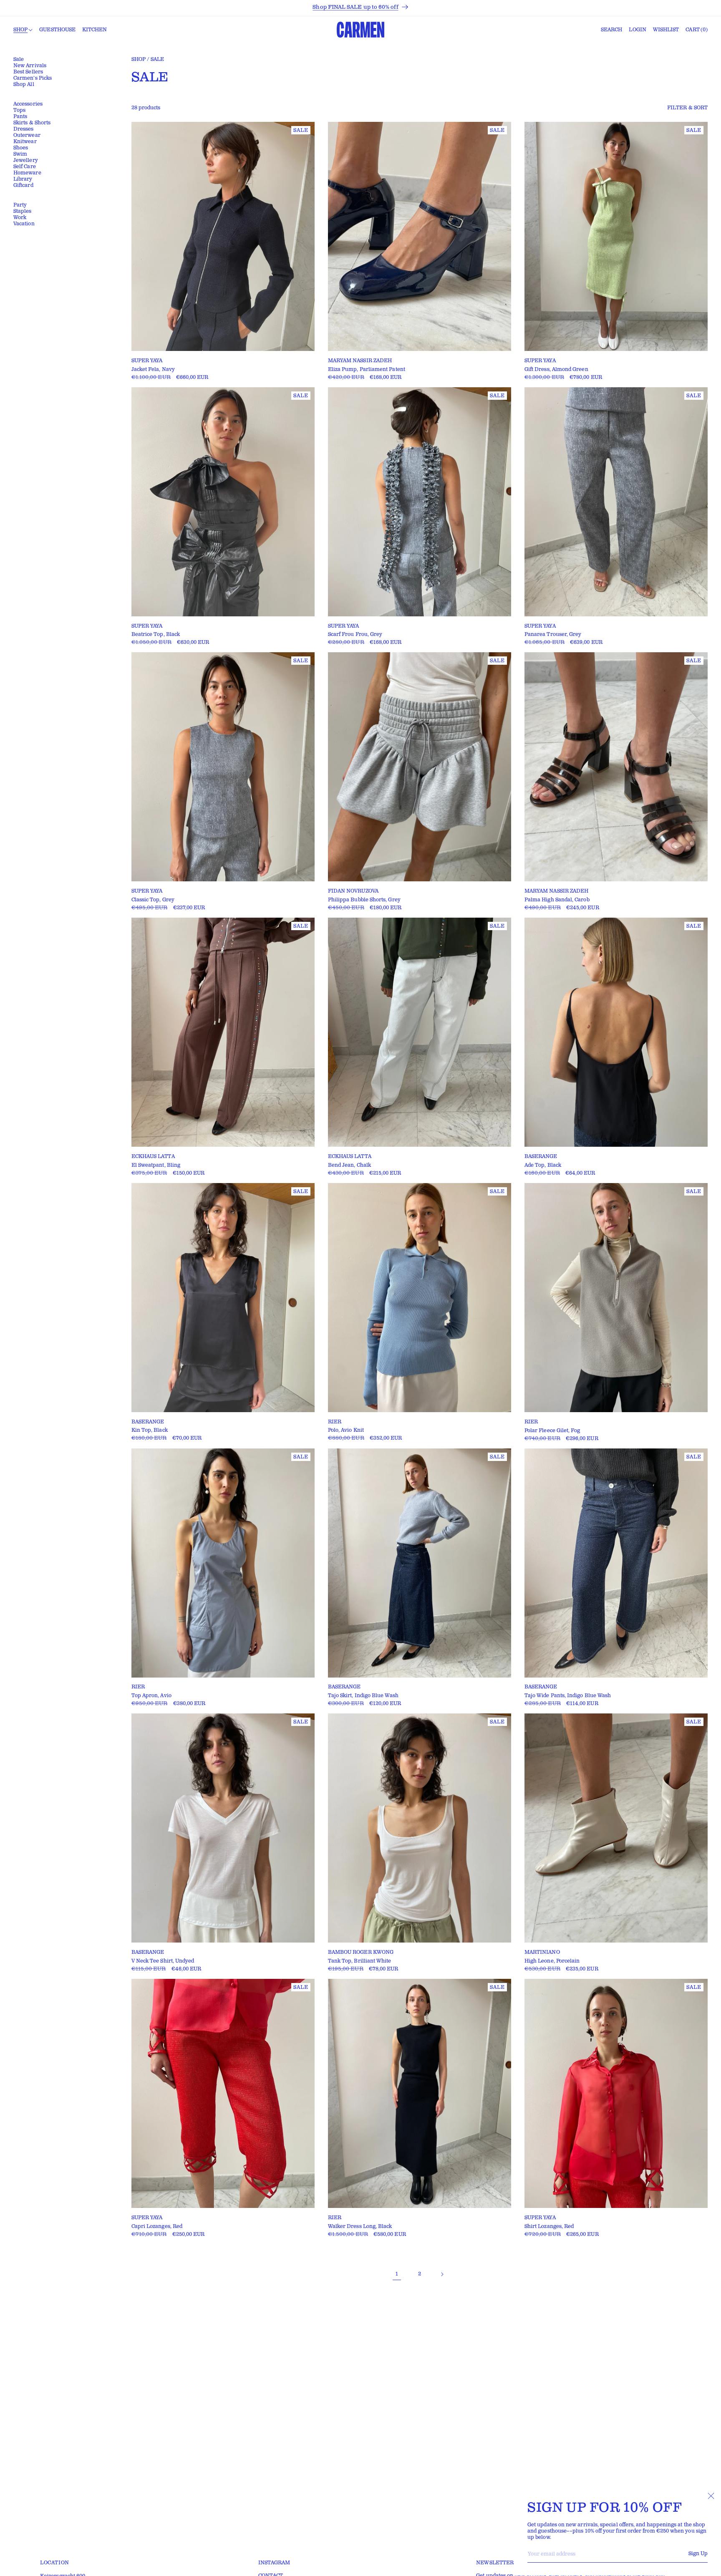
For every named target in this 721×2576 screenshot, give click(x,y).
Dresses (24, 129)
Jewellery (26, 160)
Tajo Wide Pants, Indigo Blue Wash (568, 1696)
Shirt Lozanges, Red (549, 2227)
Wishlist (666, 30)
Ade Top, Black (543, 1165)
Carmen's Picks (33, 78)
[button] (23, 30)
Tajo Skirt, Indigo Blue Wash (363, 1696)
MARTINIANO (542, 1952)
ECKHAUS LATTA (153, 1157)
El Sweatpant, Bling (156, 1165)
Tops (19, 110)
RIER (335, 1422)
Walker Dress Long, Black (360, 2227)
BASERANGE (541, 1157)
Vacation (24, 224)
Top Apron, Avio (151, 1696)
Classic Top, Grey (153, 900)
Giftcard (23, 185)
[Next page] (442, 2274)
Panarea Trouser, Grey (553, 635)
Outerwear (27, 135)
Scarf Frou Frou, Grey (355, 635)
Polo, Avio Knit (346, 1430)
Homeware (27, 173)
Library (23, 179)
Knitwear (25, 142)
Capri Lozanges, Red (157, 2227)
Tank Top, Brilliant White (360, 1961)
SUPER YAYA (147, 361)
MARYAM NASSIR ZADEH (360, 361)
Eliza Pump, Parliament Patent (367, 370)
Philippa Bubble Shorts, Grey (364, 900)
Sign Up (698, 2554)
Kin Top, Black (150, 1430)
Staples (23, 211)
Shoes (21, 148)
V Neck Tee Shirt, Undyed (163, 1961)
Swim (20, 154)
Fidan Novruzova (353, 891)
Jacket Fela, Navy (153, 370)
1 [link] (397, 2274)
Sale (19, 59)
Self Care (25, 167)
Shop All (24, 85)
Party (20, 205)
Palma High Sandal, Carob (557, 900)
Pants (20, 117)
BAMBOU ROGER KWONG (361, 1952)
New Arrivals (30, 66)
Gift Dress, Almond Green (556, 370)
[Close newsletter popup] (711, 2496)
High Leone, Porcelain (552, 1961)
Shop (139, 59)
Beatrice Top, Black (156, 635)
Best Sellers (28, 72)
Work (20, 218)
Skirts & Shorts (32, 123)
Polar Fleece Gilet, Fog (552, 1431)
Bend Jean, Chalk (349, 1165)
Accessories (28, 104)
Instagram (274, 2563)
